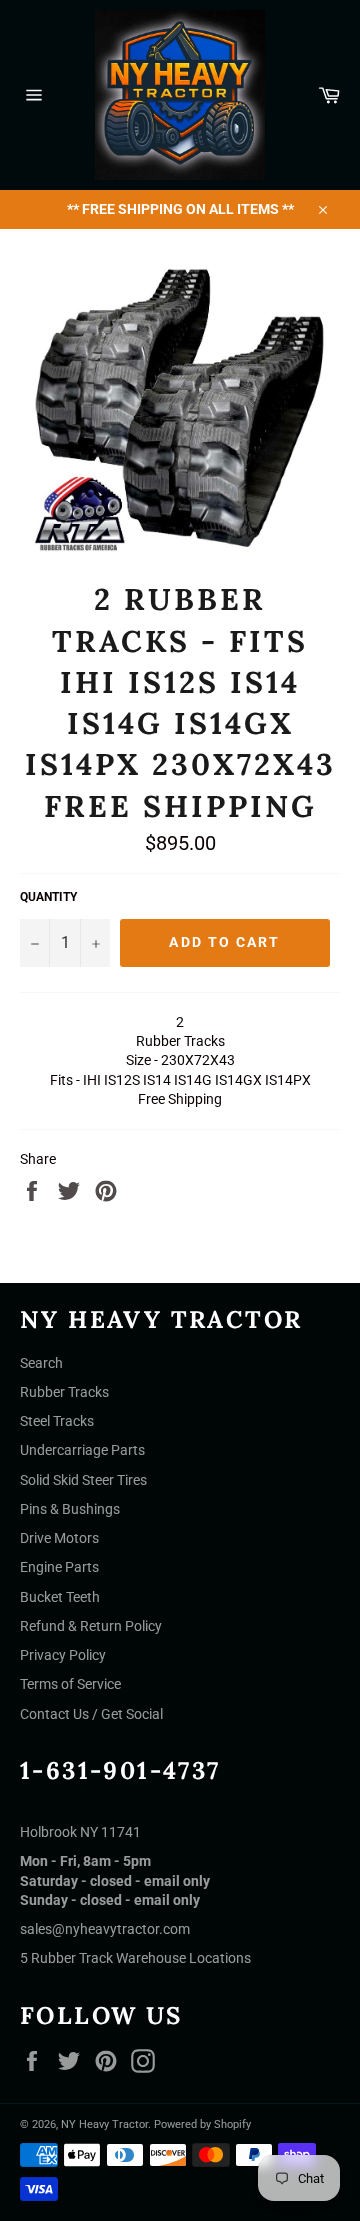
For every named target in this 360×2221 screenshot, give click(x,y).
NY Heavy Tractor (104, 2124)
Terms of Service (70, 1684)
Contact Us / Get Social (91, 1714)
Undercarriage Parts (82, 1450)
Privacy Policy (63, 1655)
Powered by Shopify (202, 2124)
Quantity (48, 897)
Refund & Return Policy (91, 1626)
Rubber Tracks (64, 1392)
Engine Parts (59, 1567)
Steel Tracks (57, 1421)
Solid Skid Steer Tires (83, 1480)
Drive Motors (59, 1538)
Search (41, 1363)
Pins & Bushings (70, 1509)
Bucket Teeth (60, 1597)
